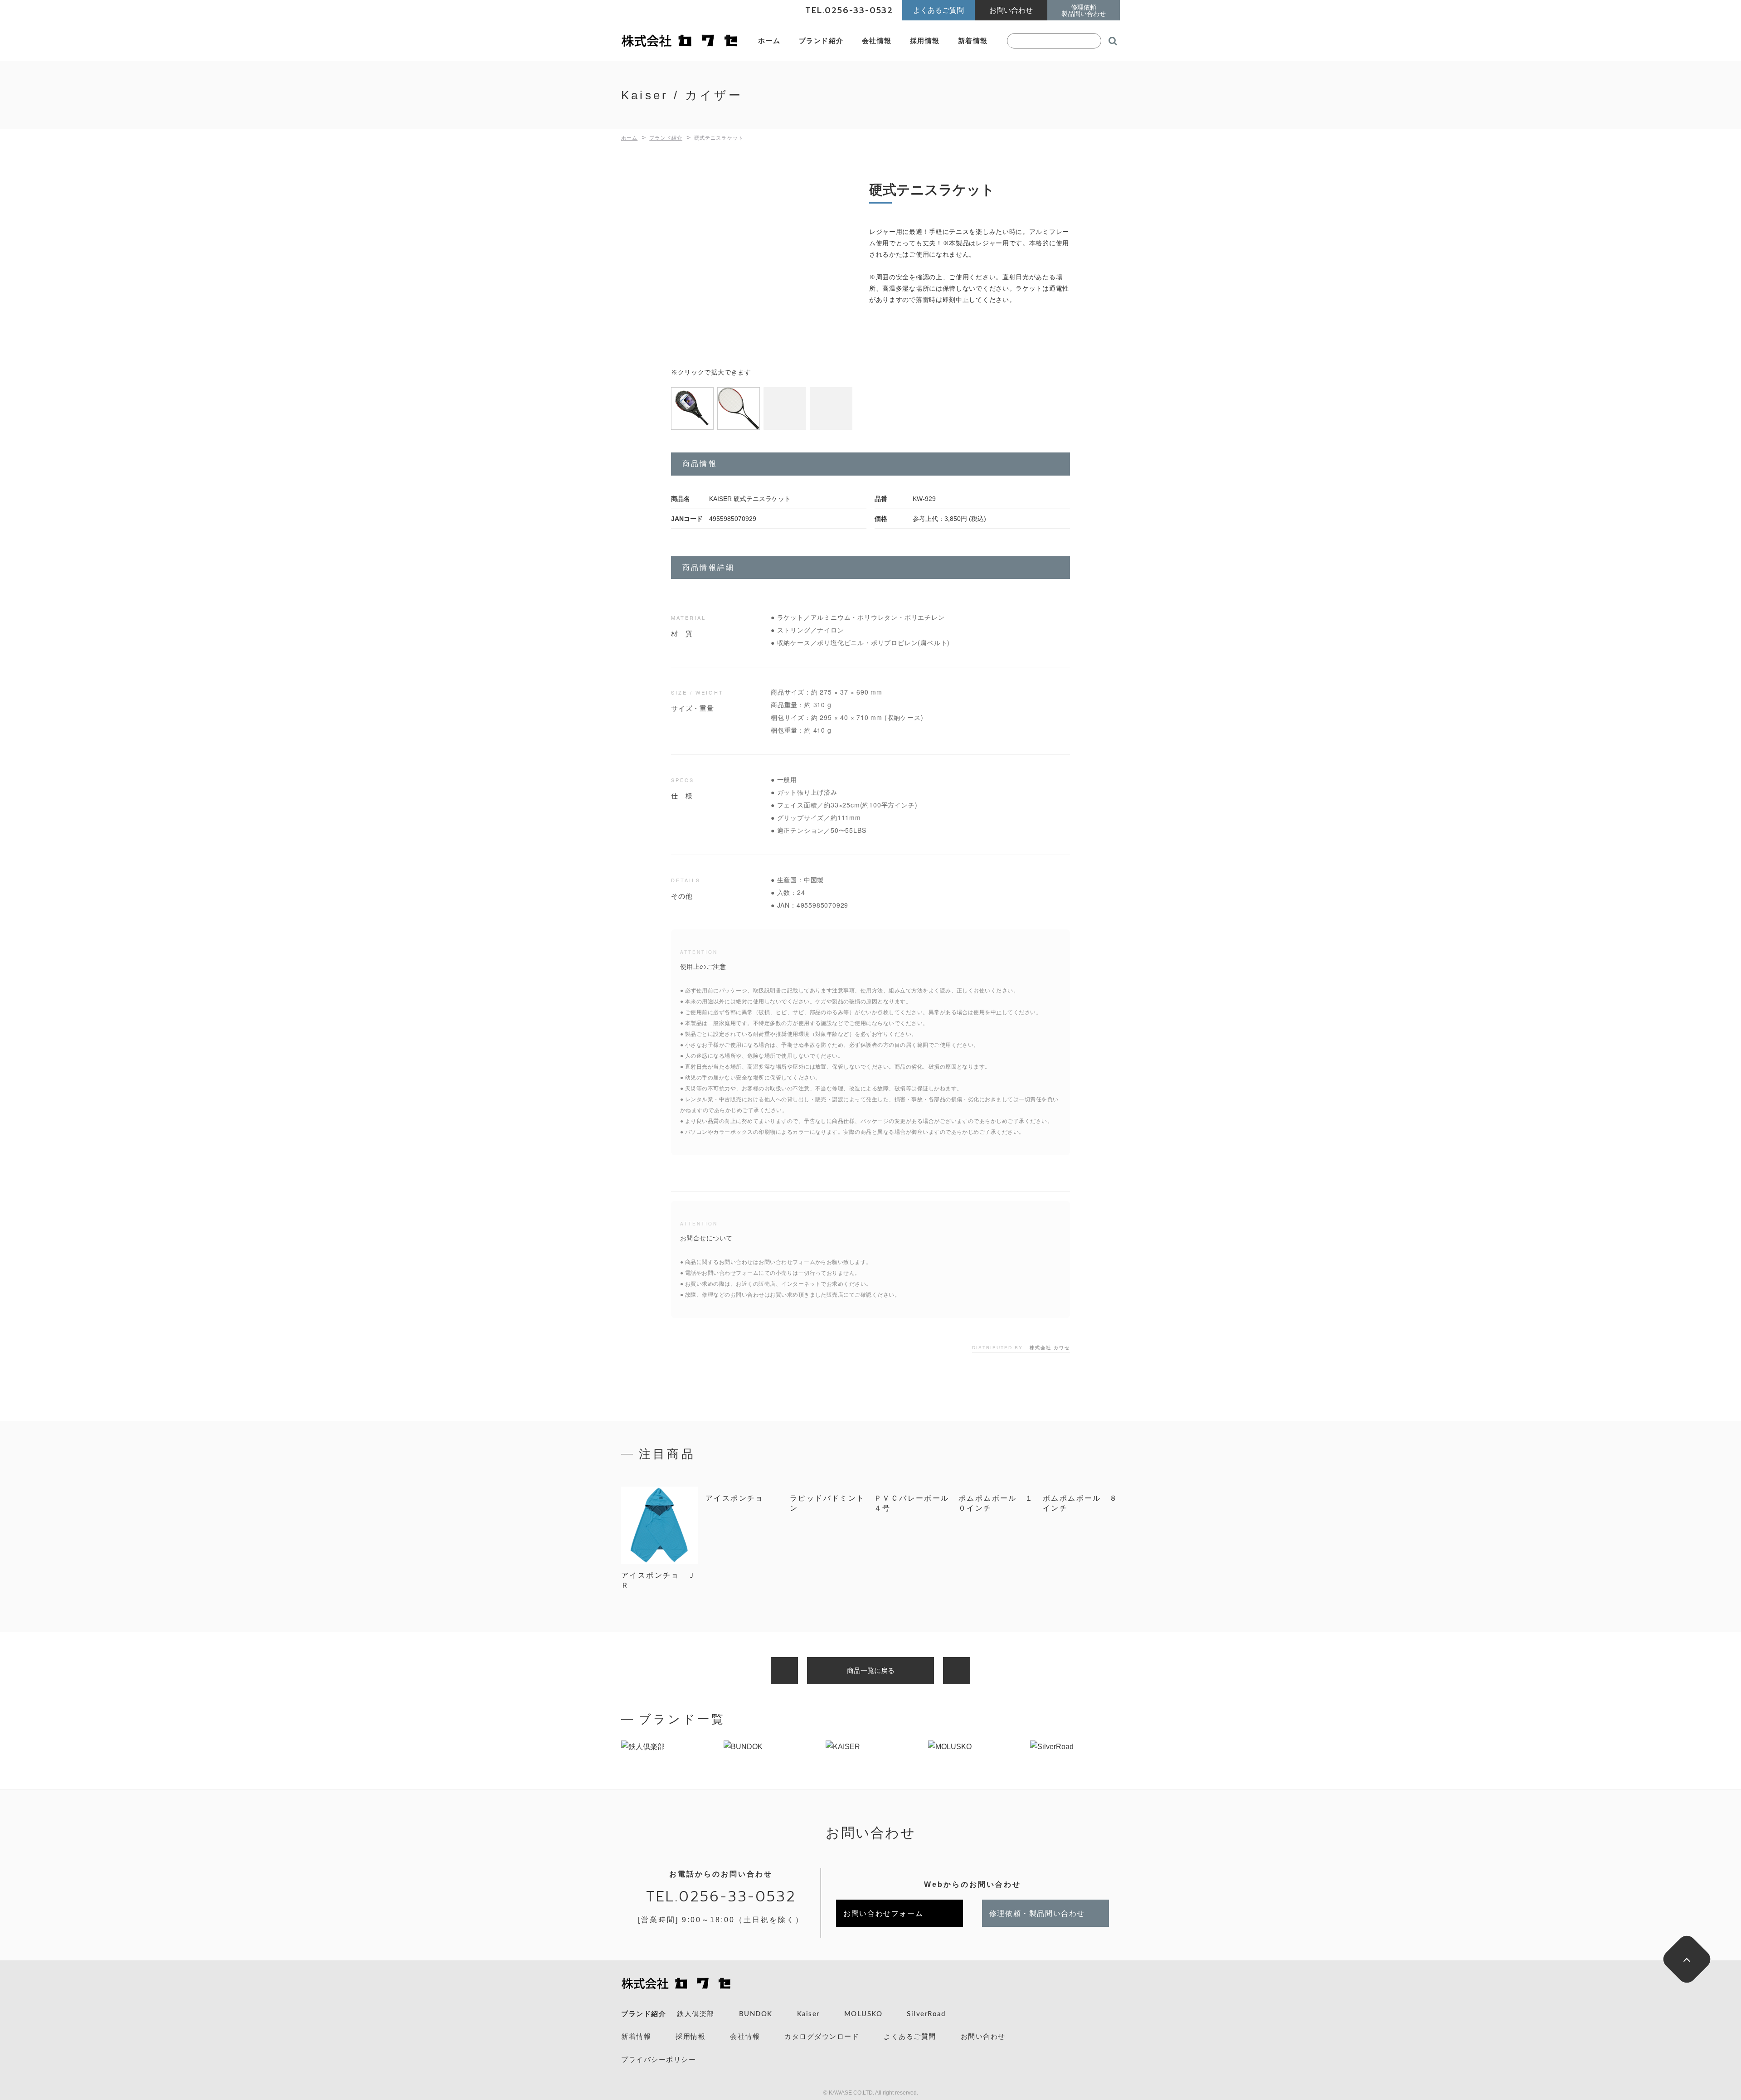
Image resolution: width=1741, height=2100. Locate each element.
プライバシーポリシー (659, 2060)
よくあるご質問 (910, 2037)
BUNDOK (756, 2014)
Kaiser (808, 2014)
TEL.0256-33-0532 (721, 1897)
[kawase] (680, 41)
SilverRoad (926, 2014)
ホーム (769, 41)
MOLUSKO (863, 2014)
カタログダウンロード (822, 2037)
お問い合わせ (983, 2037)
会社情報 (877, 41)
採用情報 (925, 41)
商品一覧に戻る (871, 1670)
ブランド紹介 (821, 41)
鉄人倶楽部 (696, 2014)
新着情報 (973, 41)
